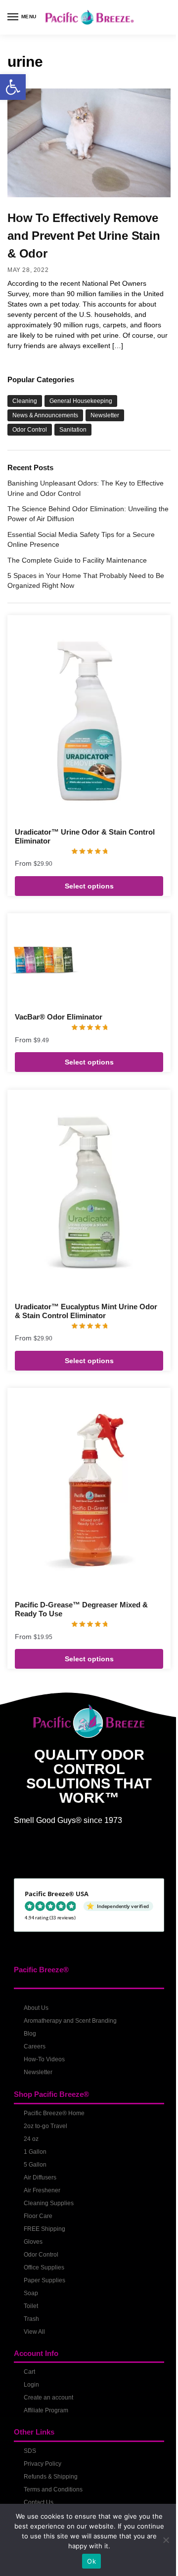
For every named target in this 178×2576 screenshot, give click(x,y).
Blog (30, 2034)
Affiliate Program (46, 2410)
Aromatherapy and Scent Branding (70, 2021)
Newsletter (105, 415)
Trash (31, 2319)
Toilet (31, 2306)
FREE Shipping (44, 2229)
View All (34, 2332)
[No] (166, 2540)
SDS (30, 2451)
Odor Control (30, 430)
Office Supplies (44, 2267)
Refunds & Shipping (51, 2477)
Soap (31, 2293)
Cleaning (25, 401)
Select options (89, 886)
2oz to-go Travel (45, 2126)
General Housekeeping (81, 401)
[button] (13, 87)
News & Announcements (45, 415)
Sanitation (73, 430)
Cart (29, 2372)
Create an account (48, 2398)
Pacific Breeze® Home (54, 2113)
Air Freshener (42, 2190)
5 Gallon (35, 2165)
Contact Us (39, 2502)
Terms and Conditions (53, 2489)
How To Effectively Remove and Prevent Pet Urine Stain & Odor (84, 236)
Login (31, 2385)
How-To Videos (44, 2059)
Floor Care (38, 2216)
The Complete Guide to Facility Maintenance (77, 560)
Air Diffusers (40, 2177)
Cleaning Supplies (49, 2203)
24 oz (31, 2139)
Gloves (33, 2242)
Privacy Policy (43, 2464)
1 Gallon (35, 2152)
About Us (36, 2008)
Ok (91, 2561)
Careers (35, 2046)
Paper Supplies (44, 2280)
